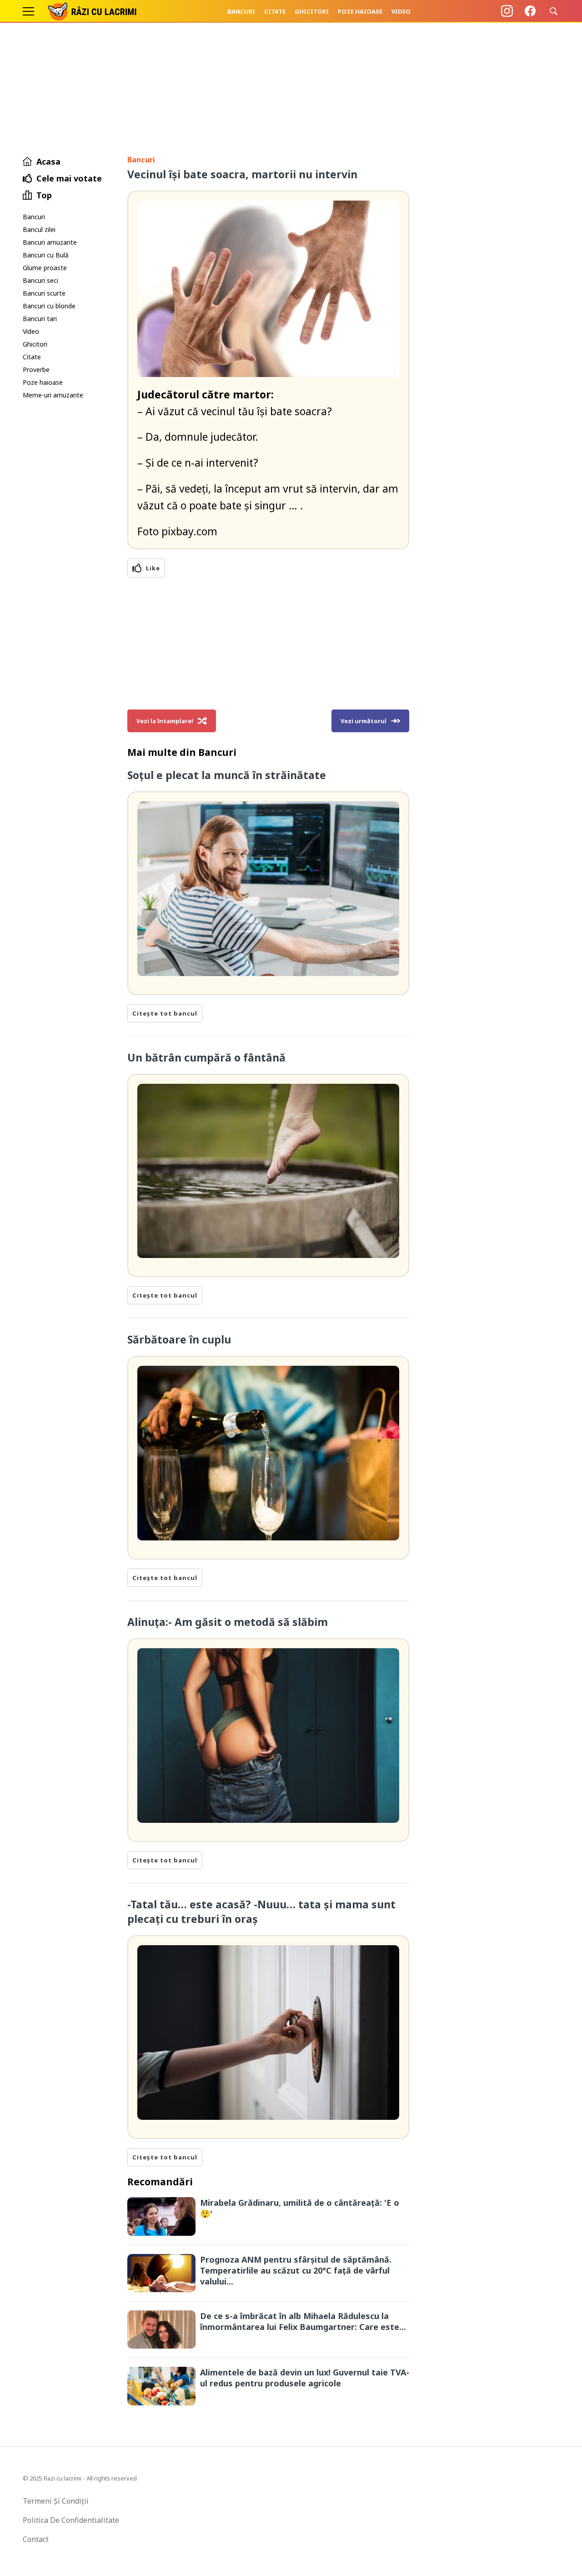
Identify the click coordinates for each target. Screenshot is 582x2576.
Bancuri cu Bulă (46, 255)
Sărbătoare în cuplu (179, 1339)
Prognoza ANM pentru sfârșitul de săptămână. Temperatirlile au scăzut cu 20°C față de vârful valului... (296, 2270)
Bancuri (241, 11)
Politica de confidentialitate (71, 2520)
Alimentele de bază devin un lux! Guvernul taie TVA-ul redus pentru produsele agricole (305, 2378)
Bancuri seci (40, 280)
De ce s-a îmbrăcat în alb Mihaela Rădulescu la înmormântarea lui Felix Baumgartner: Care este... (303, 2321)
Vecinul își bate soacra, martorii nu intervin (242, 174)
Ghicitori (312, 11)
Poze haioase (360, 11)
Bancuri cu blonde (49, 306)
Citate (275, 11)
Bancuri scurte (44, 293)
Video (401, 11)
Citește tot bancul (165, 1013)
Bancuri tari (40, 319)
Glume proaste (45, 268)
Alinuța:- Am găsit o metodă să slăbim (228, 1622)
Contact (36, 2539)
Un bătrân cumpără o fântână (206, 1057)
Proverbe (36, 370)
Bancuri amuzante (50, 242)
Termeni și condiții (56, 2501)
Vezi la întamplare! (165, 721)
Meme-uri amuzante (53, 395)
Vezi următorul (364, 721)
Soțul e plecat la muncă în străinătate (227, 775)
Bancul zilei (39, 229)
